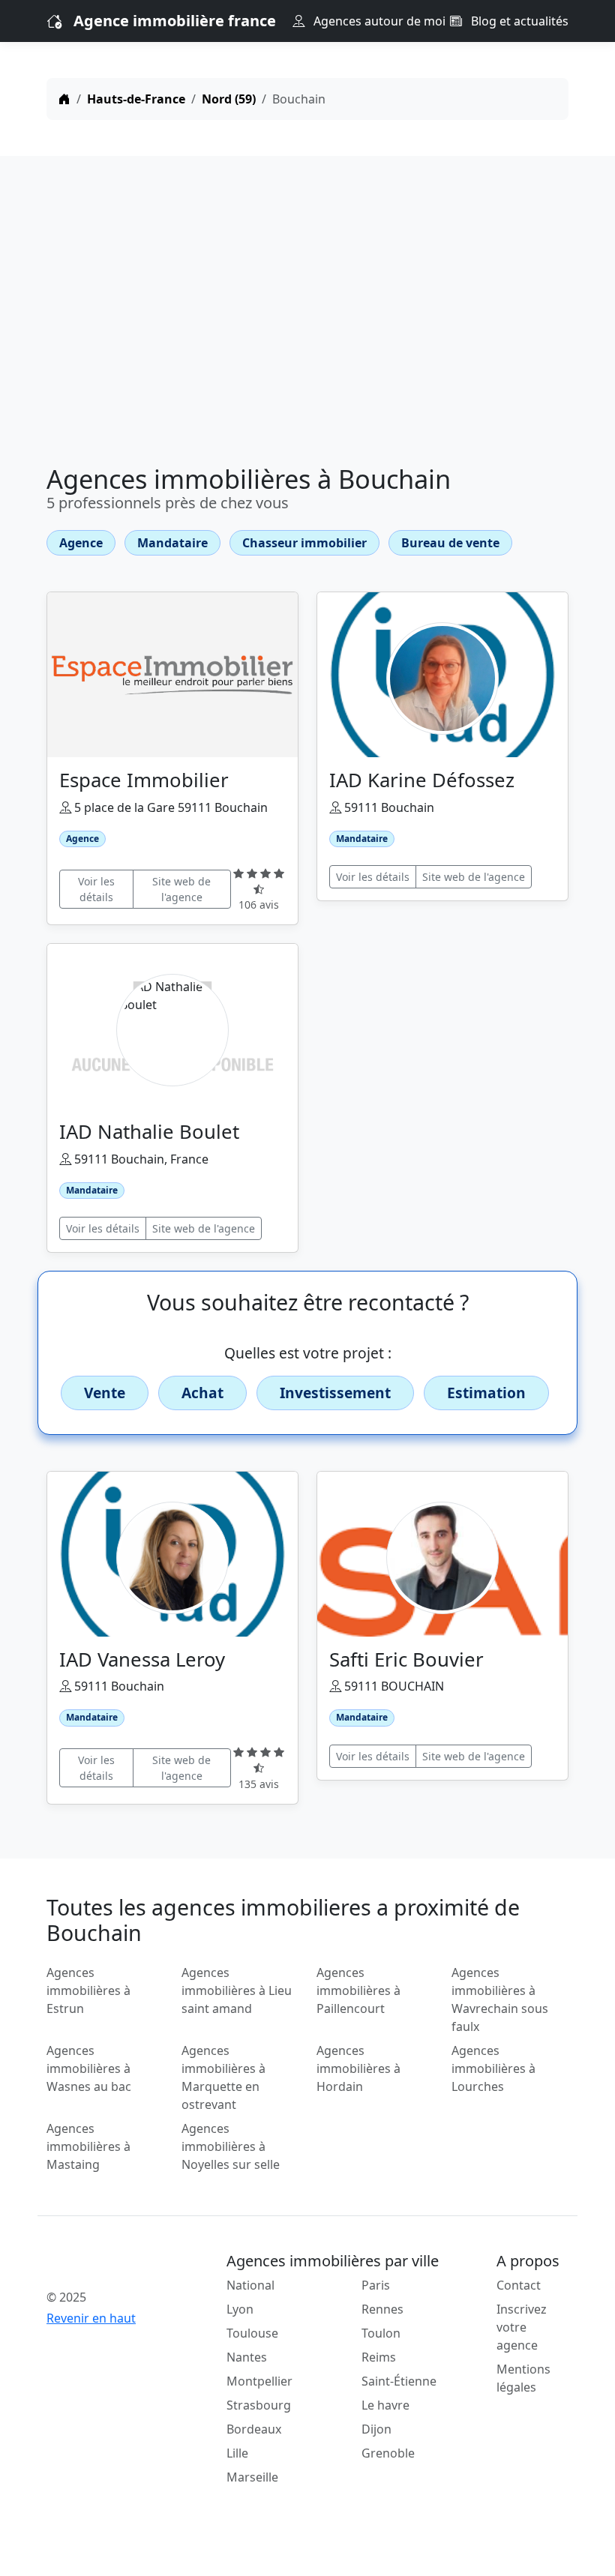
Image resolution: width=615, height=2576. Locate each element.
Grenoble (388, 2453)
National (250, 2285)
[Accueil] (64, 99)
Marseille (252, 2477)
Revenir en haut (91, 2318)
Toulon (381, 2333)
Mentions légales (523, 2378)
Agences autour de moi (378, 21)
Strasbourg (259, 2405)
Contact (519, 2285)
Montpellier (259, 2381)
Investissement (335, 1393)
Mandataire (172, 543)
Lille (237, 2453)
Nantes (247, 2357)
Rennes (382, 2309)
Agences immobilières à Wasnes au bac (89, 2068)
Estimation (486, 1393)
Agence (81, 543)
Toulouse (252, 2333)
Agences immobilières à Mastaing (88, 2146)
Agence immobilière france (175, 21)
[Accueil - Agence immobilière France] (105, 2264)
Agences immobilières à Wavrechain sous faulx (500, 1999)
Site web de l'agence (181, 889)
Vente (105, 1393)
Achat (202, 1393)
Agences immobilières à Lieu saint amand (237, 1990)
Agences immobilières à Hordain (358, 2068)
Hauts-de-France (136, 99)
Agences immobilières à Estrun (88, 1990)
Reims (379, 2357)
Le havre (385, 2405)
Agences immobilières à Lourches (493, 2068)
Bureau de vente (450, 543)
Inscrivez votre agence (522, 2327)
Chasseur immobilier (304, 543)
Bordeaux (254, 2429)
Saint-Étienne (399, 2381)
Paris (376, 2285)
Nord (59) (229, 99)
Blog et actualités (518, 21)
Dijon (376, 2429)
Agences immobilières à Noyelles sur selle (231, 2146)
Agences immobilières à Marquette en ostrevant (223, 2077)
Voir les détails (96, 889)
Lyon (240, 2309)
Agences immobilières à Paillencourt (358, 1990)
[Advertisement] (307, 313)
